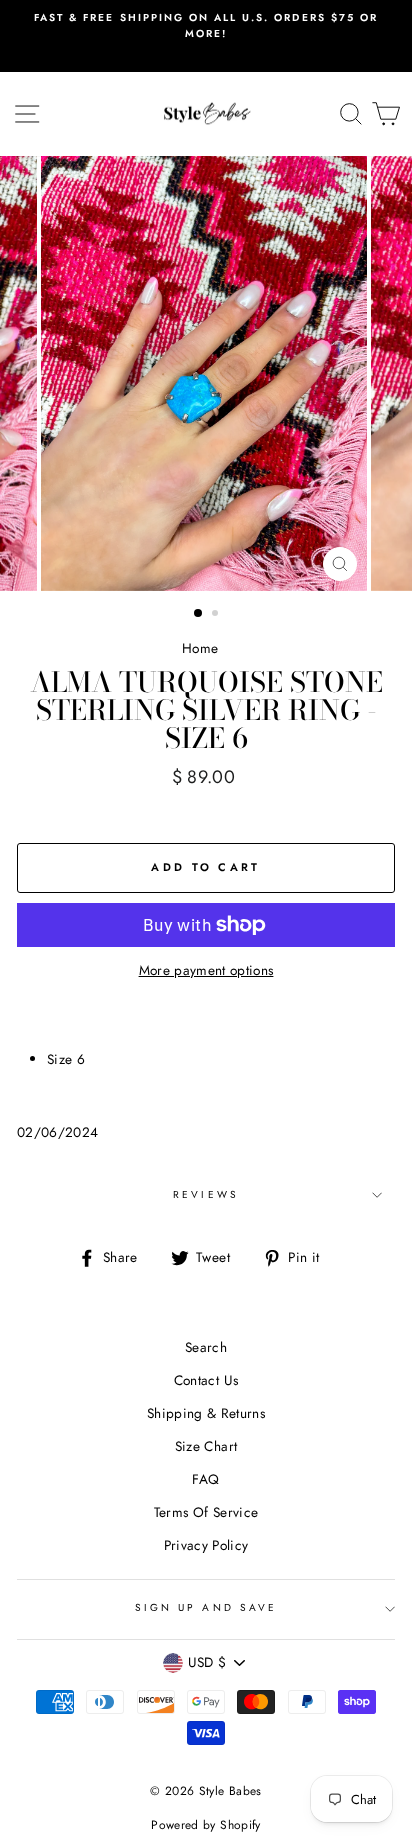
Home (200, 648)
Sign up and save (206, 1607)
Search (206, 1347)
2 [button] (217, 615)
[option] (206, 26)
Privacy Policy (206, 1545)
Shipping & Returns (206, 1413)
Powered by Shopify (205, 1825)
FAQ (205, 1479)
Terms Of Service (206, 1512)
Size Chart (206, 1446)
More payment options (206, 970)
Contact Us (206, 1380)
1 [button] (199, 614)
